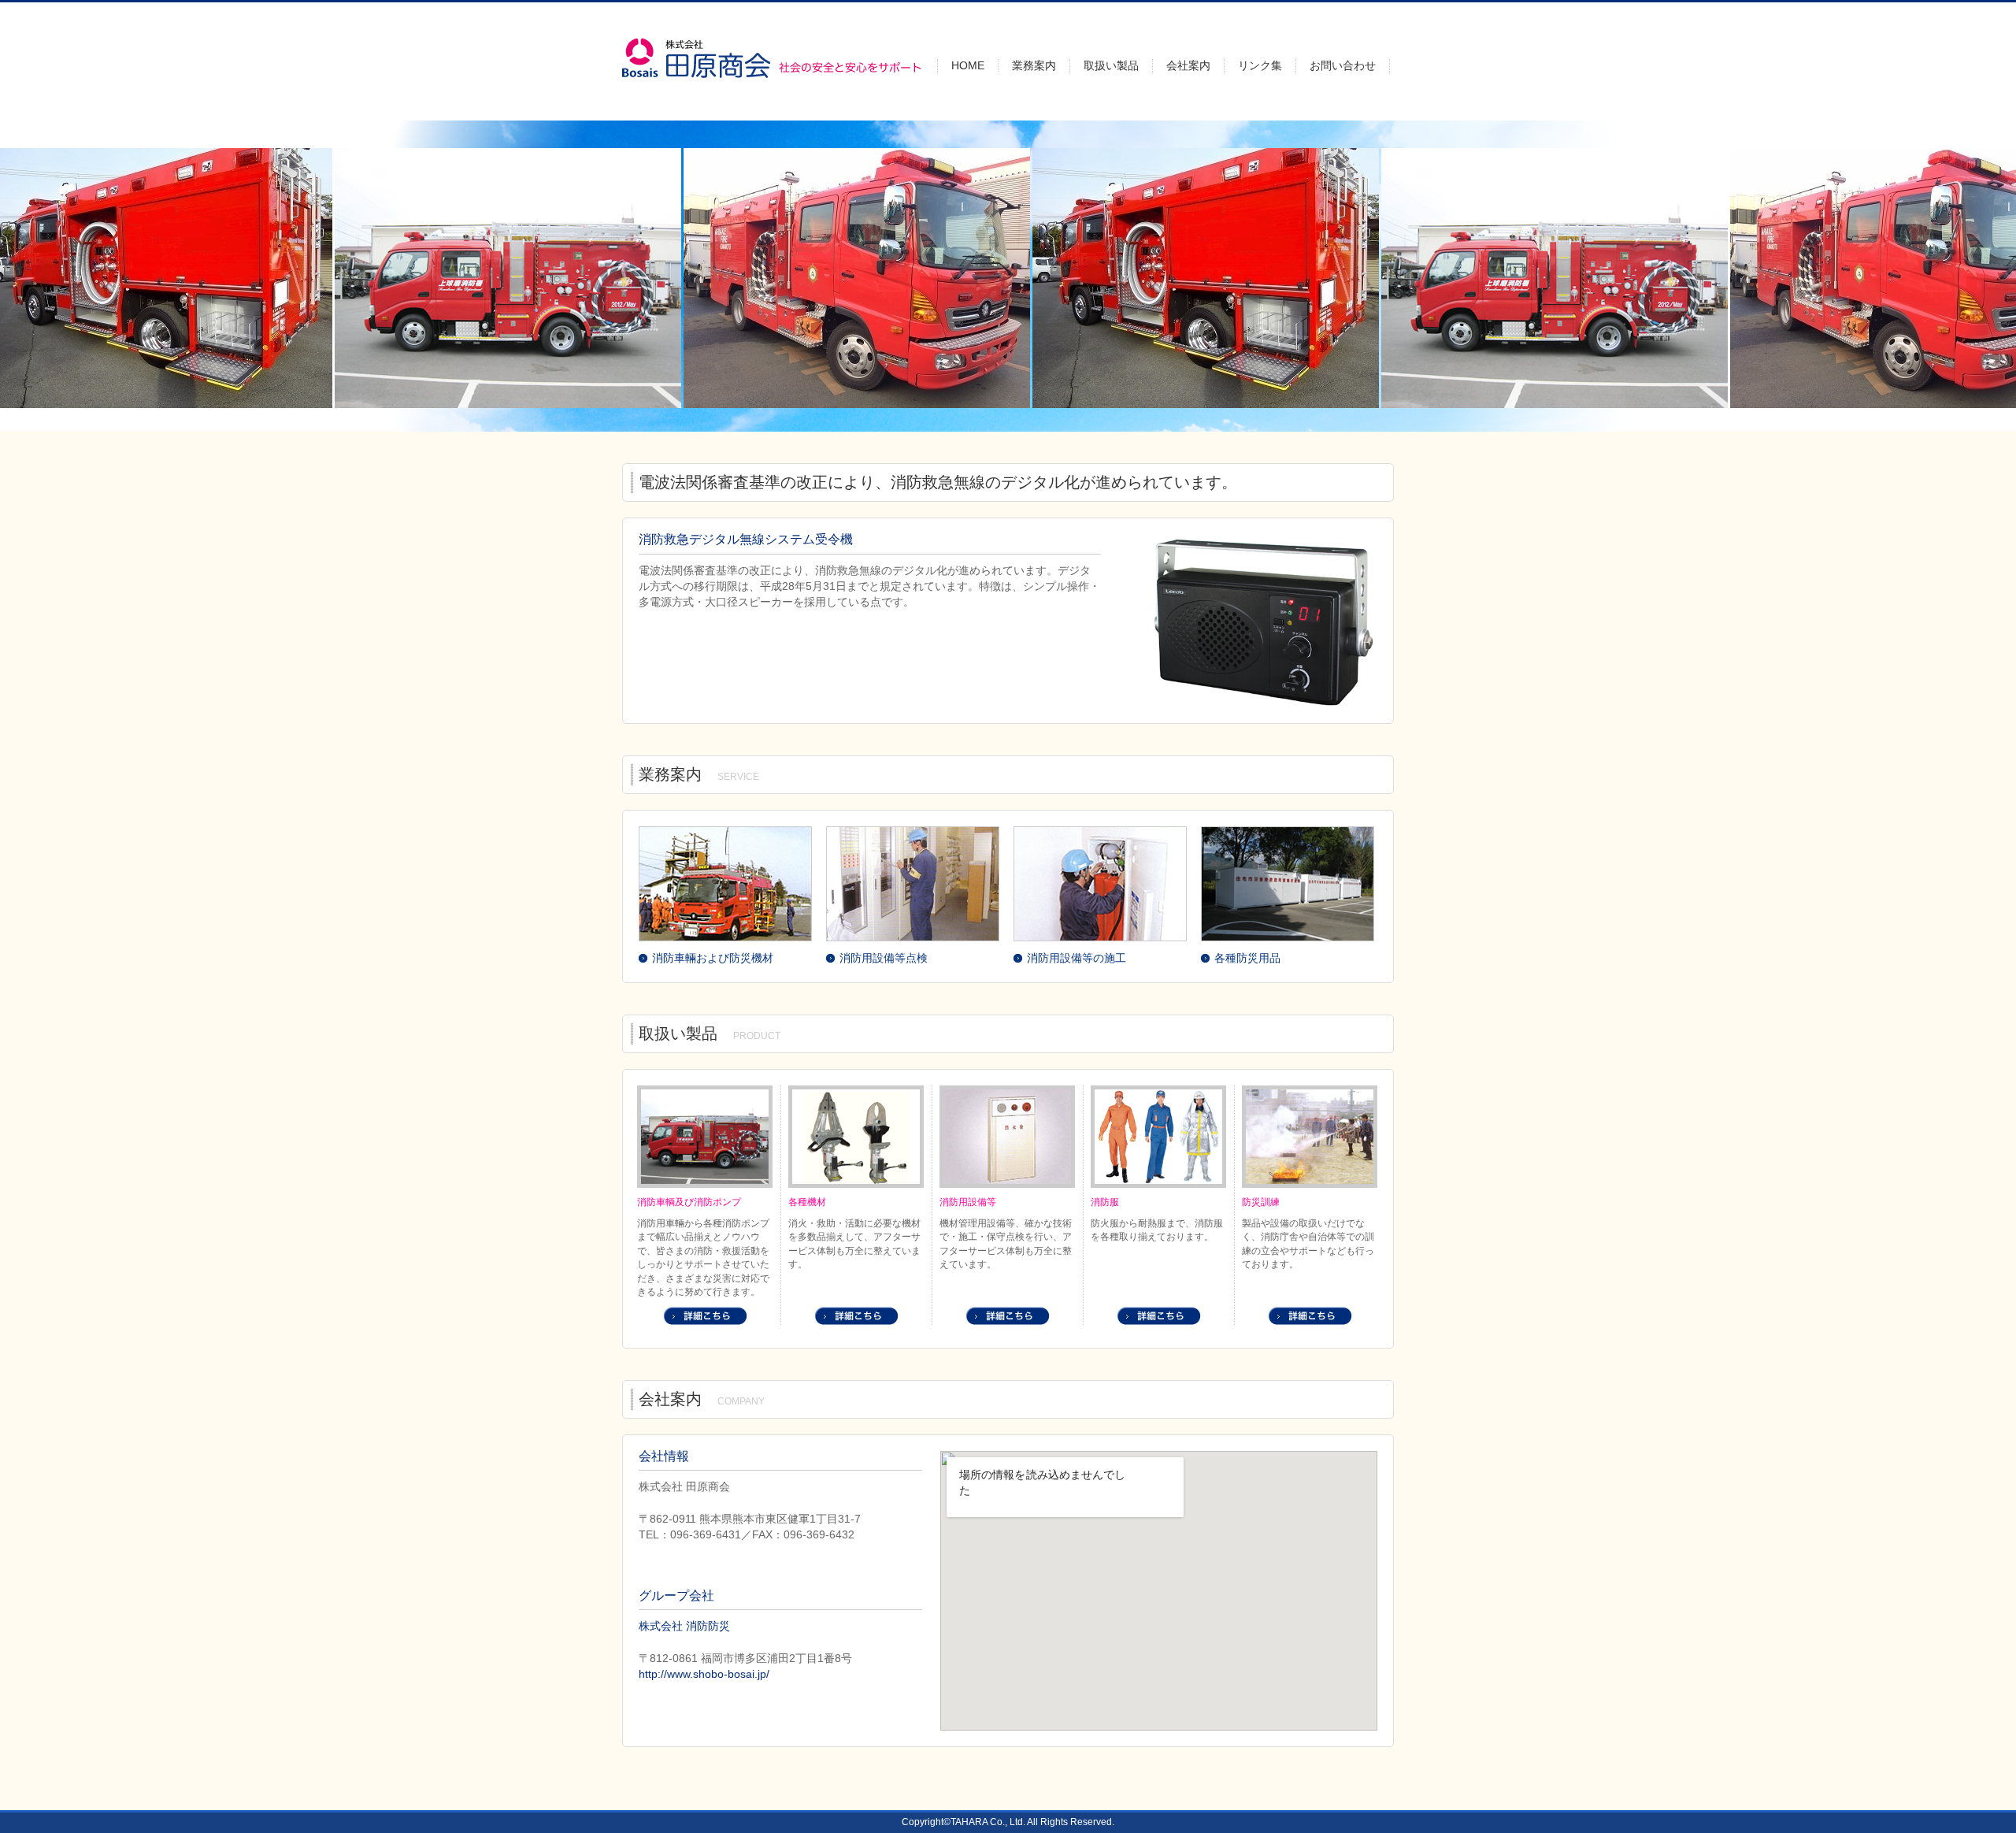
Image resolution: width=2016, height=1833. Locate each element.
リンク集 (1260, 65)
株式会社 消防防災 (684, 1626)
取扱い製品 (1111, 65)
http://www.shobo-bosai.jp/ (704, 1674)
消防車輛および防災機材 (713, 958)
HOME (968, 65)
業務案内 (1034, 65)
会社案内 (1188, 65)
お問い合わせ (1343, 65)
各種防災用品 (1247, 958)
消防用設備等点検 (884, 958)
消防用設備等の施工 (1077, 958)
